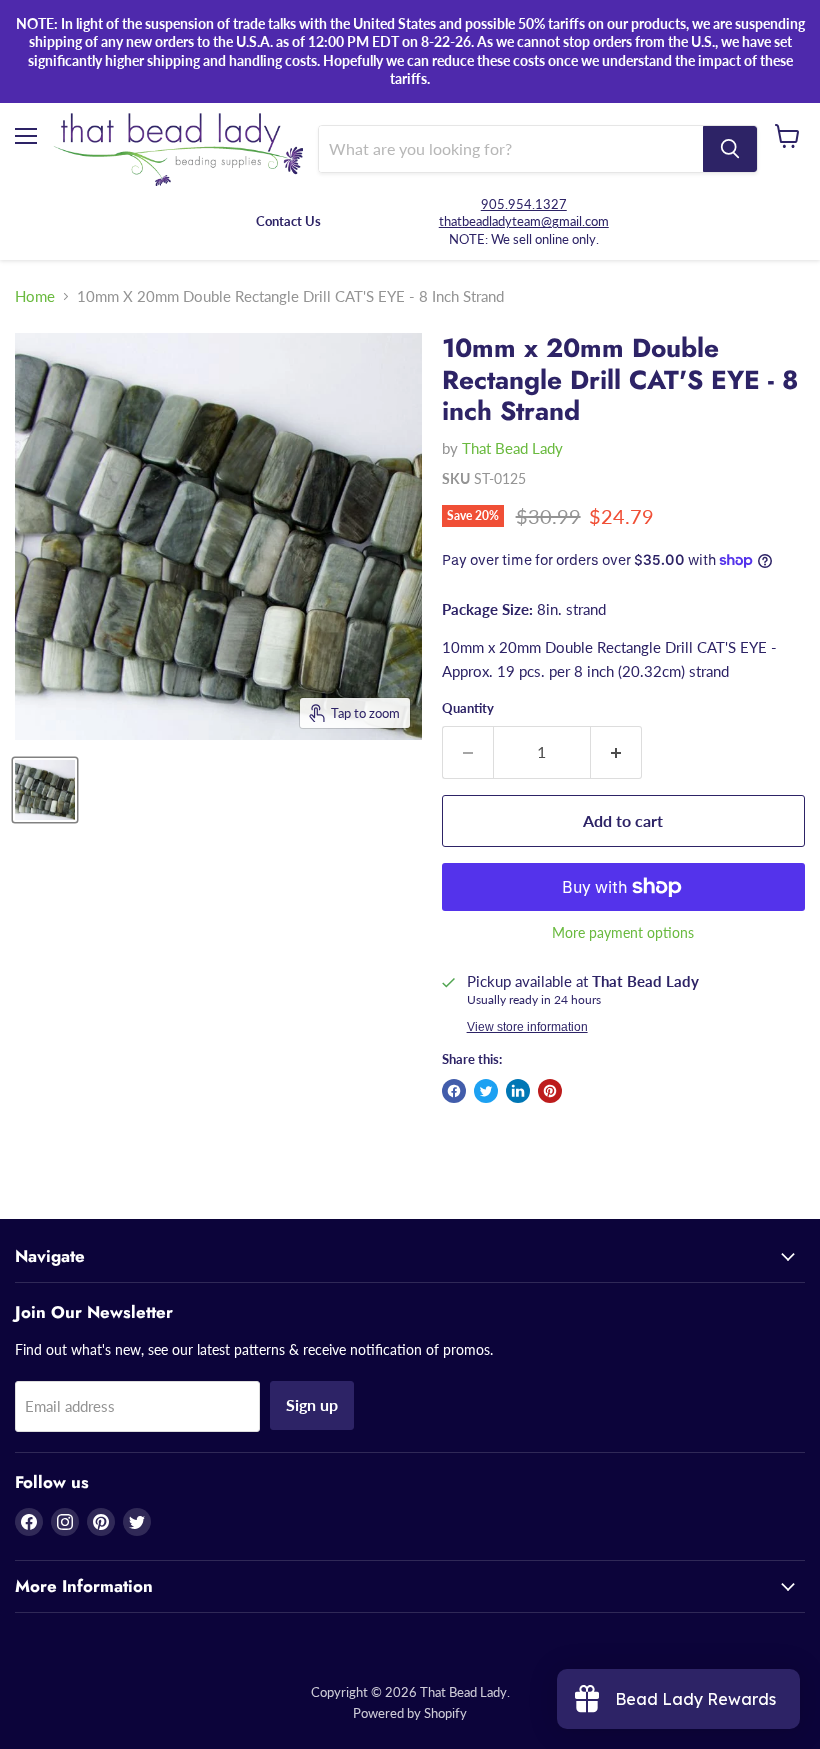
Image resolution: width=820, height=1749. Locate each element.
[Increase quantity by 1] (616, 752)
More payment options (623, 933)
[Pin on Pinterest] (550, 1091)
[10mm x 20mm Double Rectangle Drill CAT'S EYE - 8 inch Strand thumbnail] (45, 790)
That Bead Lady (512, 448)
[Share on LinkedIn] (518, 1091)
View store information (527, 1027)
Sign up (312, 1404)
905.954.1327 (524, 204)
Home (35, 296)
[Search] (730, 149)
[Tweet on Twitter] (486, 1091)
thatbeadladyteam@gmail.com (524, 221)
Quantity (468, 708)
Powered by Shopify (410, 1713)
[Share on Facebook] (454, 1091)
